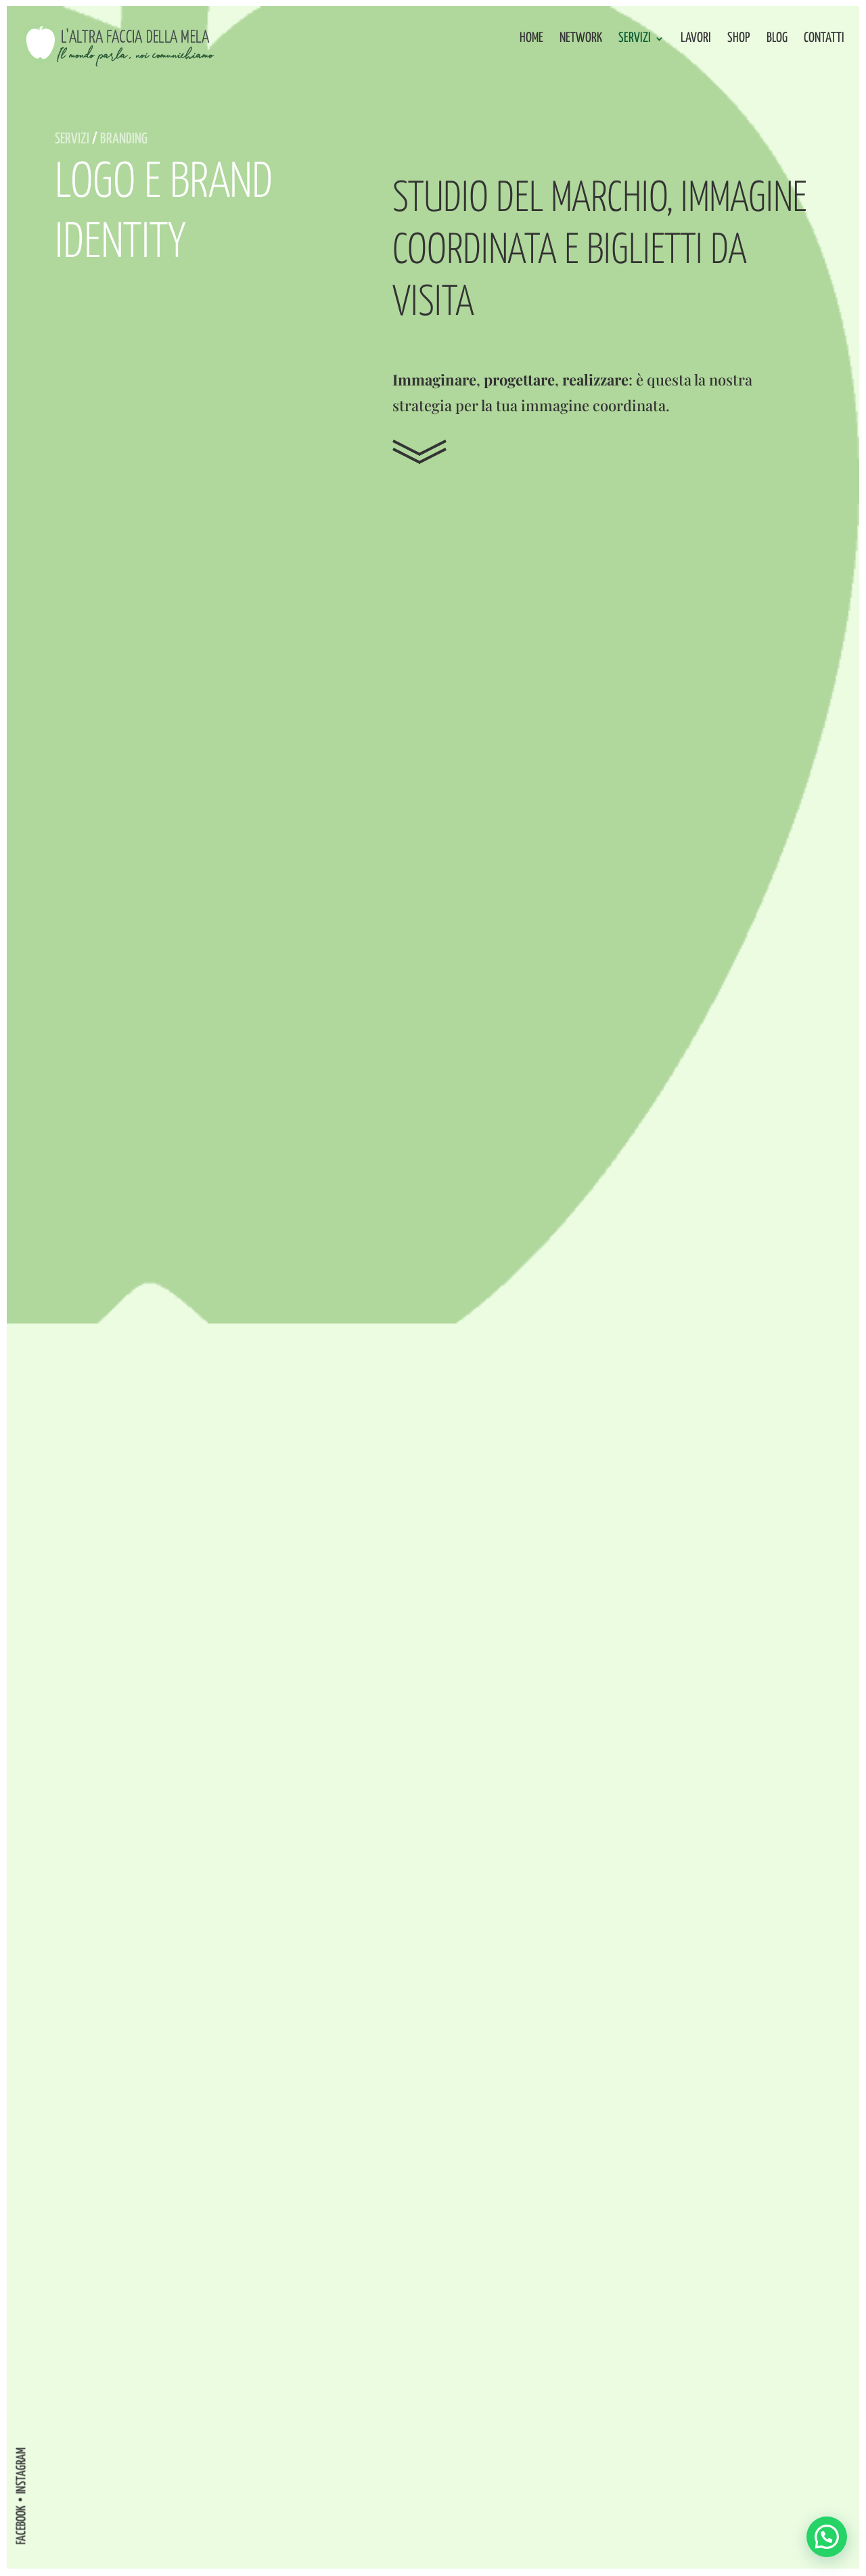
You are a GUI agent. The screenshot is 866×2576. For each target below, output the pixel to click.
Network (581, 39)
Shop (739, 39)
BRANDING (124, 139)
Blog (777, 39)
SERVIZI (72, 139)
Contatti (824, 39)
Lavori (696, 39)
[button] (827, 2537)
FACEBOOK (21, 2525)
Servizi (635, 39)
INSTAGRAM (21, 2470)
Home (531, 39)
